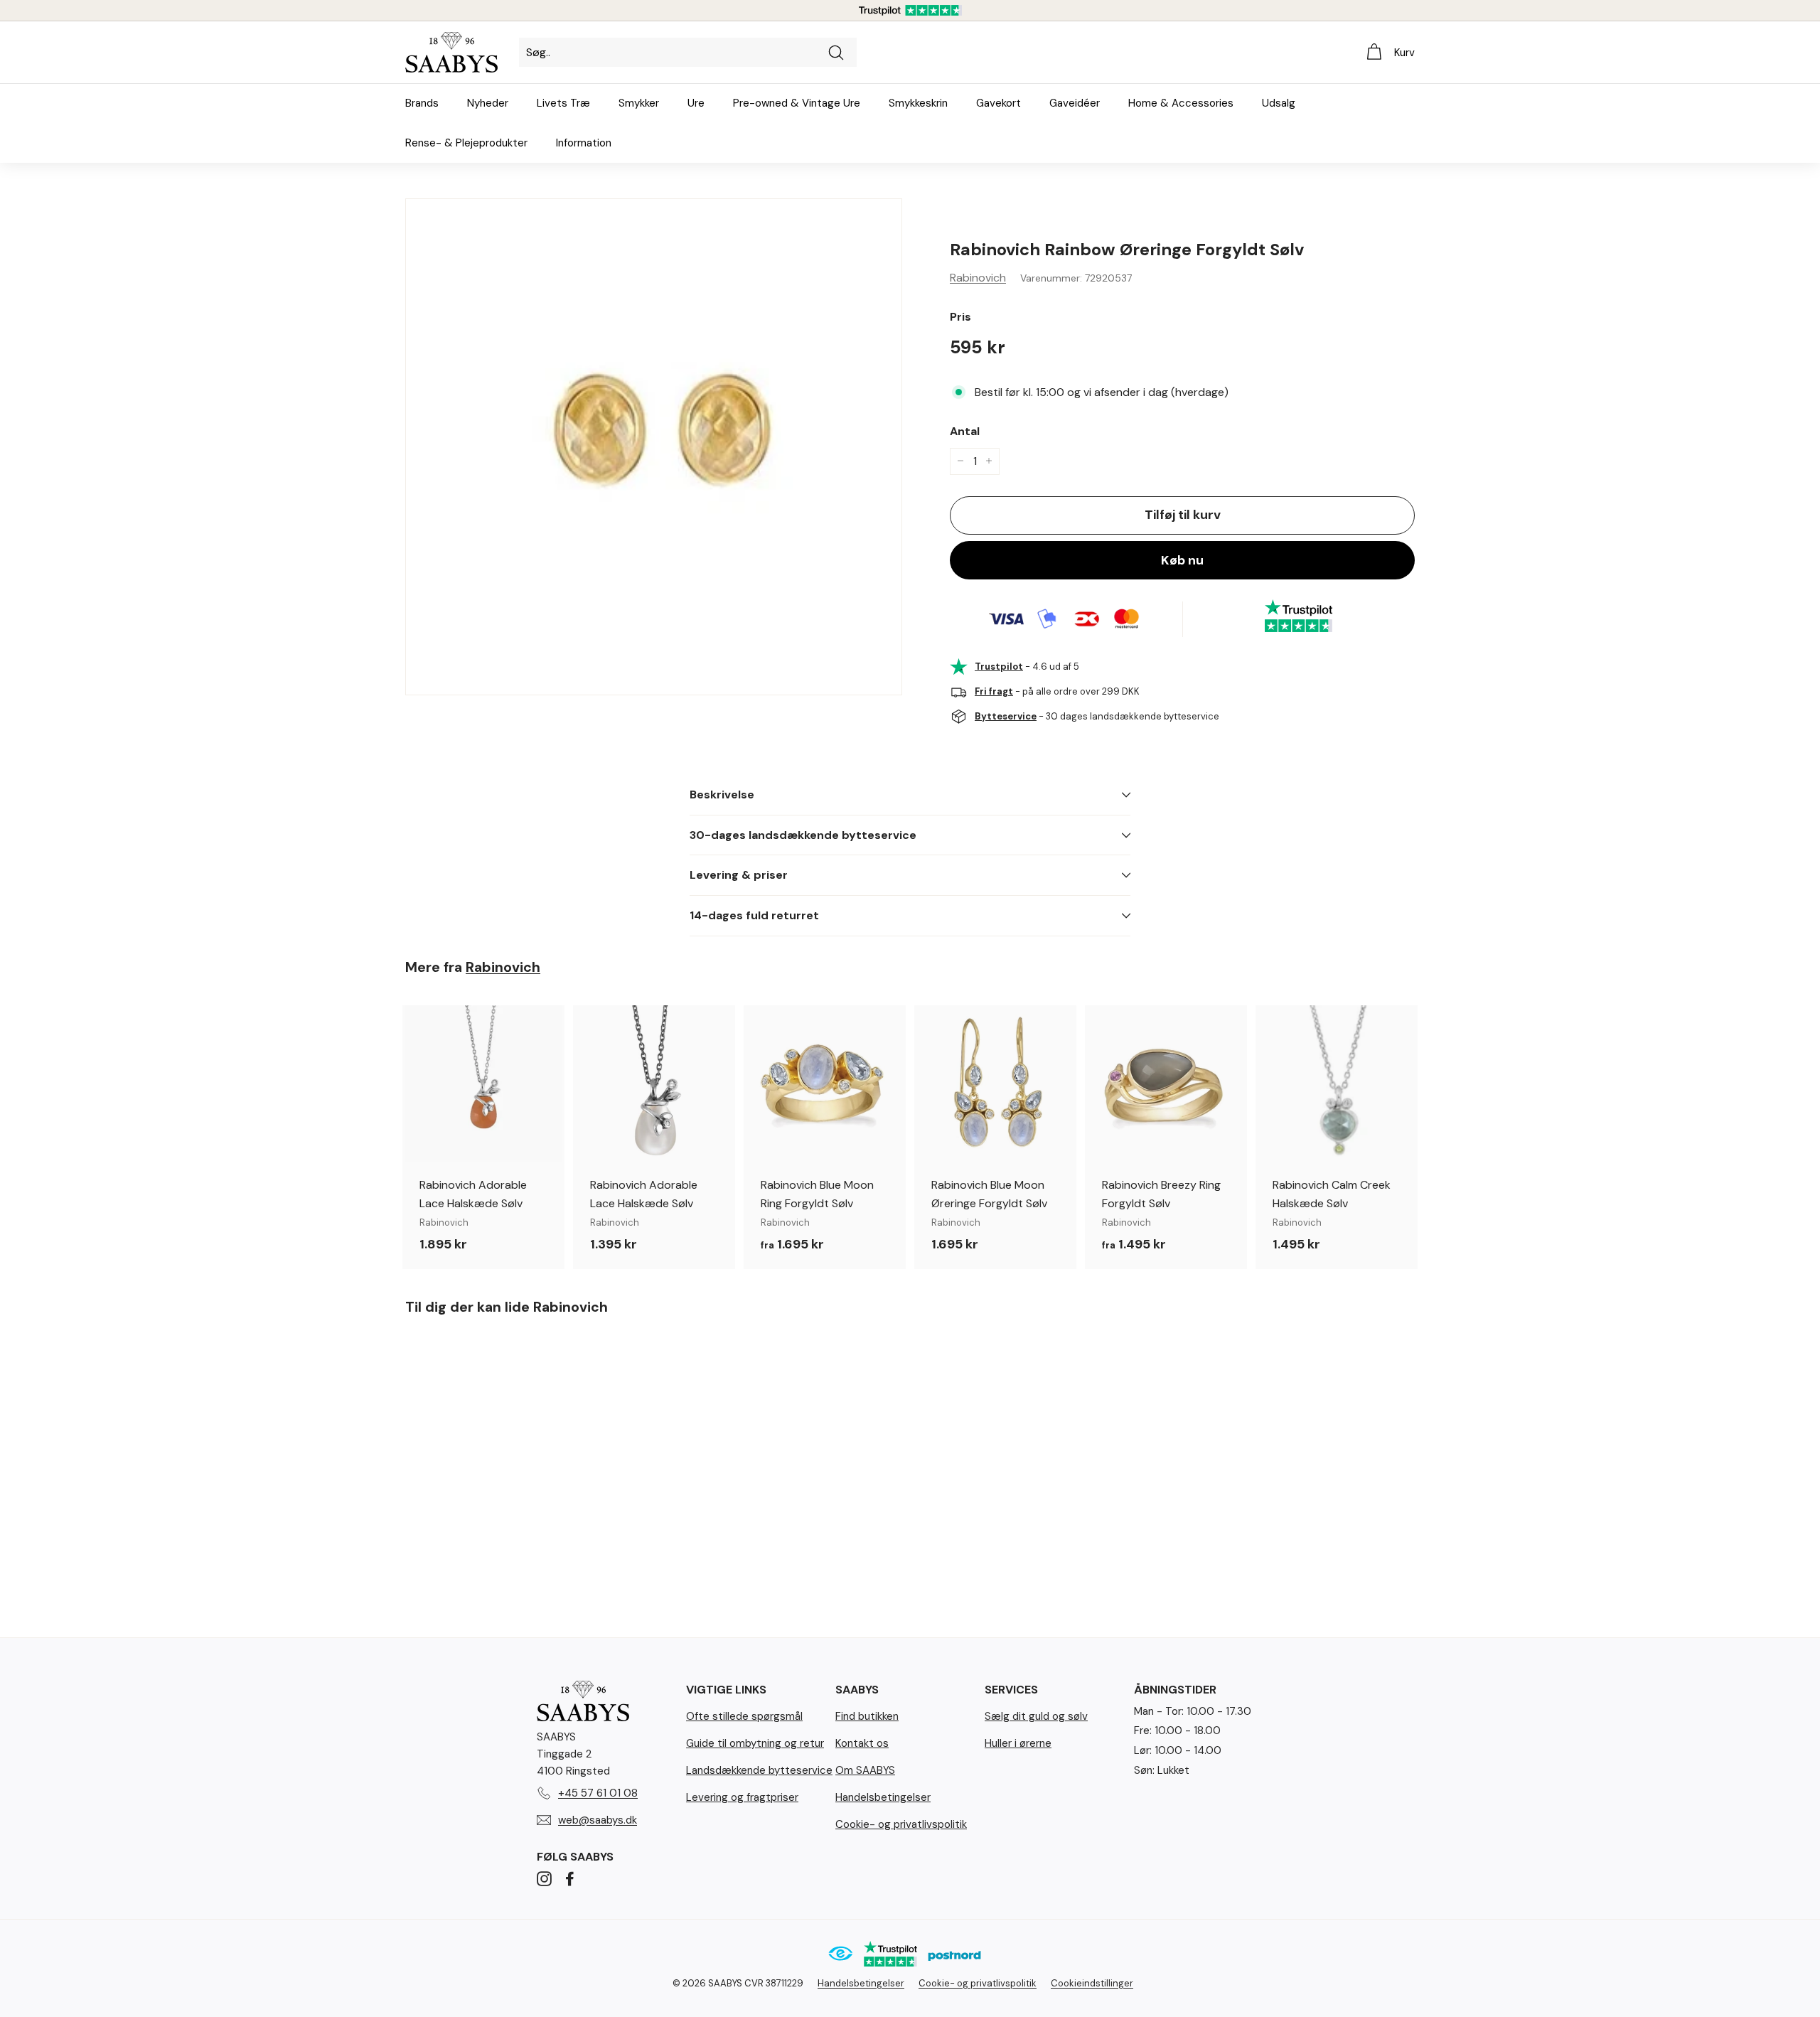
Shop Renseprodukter (910, 1087)
